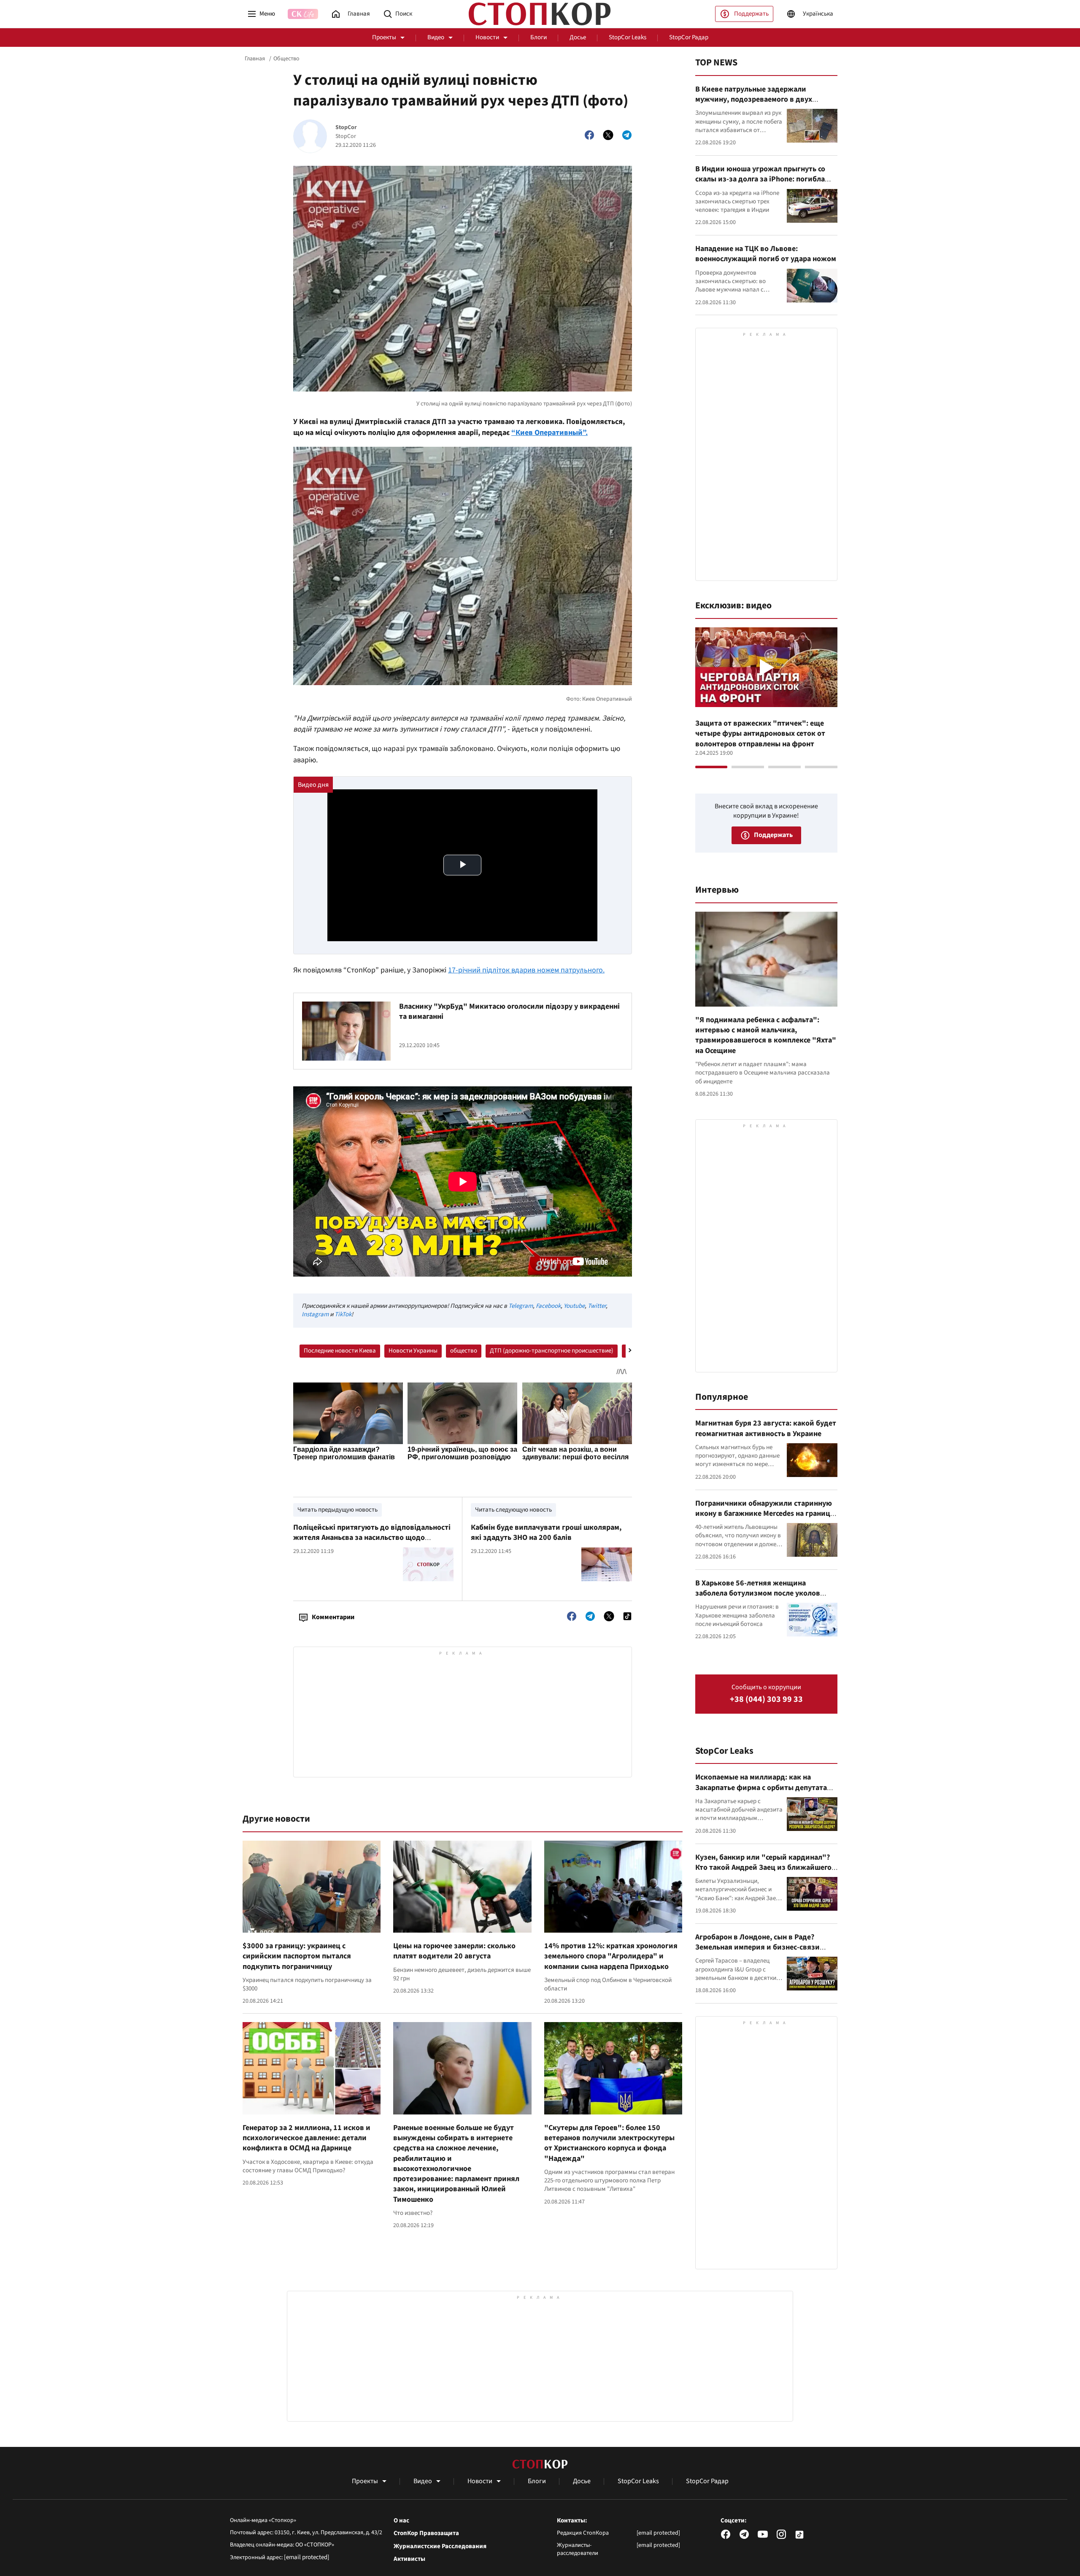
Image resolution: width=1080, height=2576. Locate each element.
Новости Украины (413, 1351)
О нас (401, 2521)
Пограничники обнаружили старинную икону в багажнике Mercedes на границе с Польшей (765, 1514)
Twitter (597, 1306)
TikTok (343, 1314)
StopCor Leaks (628, 37)
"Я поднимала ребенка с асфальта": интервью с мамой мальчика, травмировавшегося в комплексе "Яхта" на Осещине (766, 1035)
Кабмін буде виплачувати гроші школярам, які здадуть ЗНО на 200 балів (546, 1532)
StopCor (346, 128)
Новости (487, 37)
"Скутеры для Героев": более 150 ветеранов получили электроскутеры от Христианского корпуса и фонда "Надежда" (609, 2143)
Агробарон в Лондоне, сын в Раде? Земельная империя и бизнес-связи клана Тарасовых (757, 1947)
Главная (255, 59)
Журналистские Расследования (440, 2546)
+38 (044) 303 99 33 (766, 1700)
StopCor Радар (689, 37)
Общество (286, 59)
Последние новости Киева (340, 1351)
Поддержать (751, 14)
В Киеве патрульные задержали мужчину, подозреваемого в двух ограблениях (754, 100)
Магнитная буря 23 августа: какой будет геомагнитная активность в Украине (766, 1428)
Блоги (539, 37)
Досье (578, 37)
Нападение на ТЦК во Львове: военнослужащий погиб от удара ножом (766, 254)
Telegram (521, 1306)
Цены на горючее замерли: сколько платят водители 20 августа (454, 1951)
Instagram (315, 1314)
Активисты (409, 2559)
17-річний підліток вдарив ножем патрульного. (526, 970)
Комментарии (333, 1617)
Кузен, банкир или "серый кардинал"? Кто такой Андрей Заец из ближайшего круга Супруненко (763, 1868)
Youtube (574, 1306)
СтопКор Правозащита (426, 2533)
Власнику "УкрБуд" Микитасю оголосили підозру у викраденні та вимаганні (509, 1011)
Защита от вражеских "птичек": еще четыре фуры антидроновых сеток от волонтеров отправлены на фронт (760, 734)
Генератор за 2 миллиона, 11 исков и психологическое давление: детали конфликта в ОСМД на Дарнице (306, 2138)
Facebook (548, 1306)
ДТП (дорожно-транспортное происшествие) (552, 1351)
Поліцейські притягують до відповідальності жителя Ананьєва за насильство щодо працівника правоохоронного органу (372, 1538)
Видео (436, 37)
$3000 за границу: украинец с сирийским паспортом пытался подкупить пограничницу (297, 1956)
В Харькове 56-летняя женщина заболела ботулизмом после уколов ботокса (758, 1593)
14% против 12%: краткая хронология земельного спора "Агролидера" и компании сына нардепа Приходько (611, 1956)
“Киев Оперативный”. (549, 433)
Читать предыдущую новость (337, 1510)
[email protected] (307, 2557)
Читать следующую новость (513, 1510)
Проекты (384, 37)
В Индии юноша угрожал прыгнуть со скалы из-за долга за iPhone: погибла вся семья (760, 179)
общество (464, 1351)
